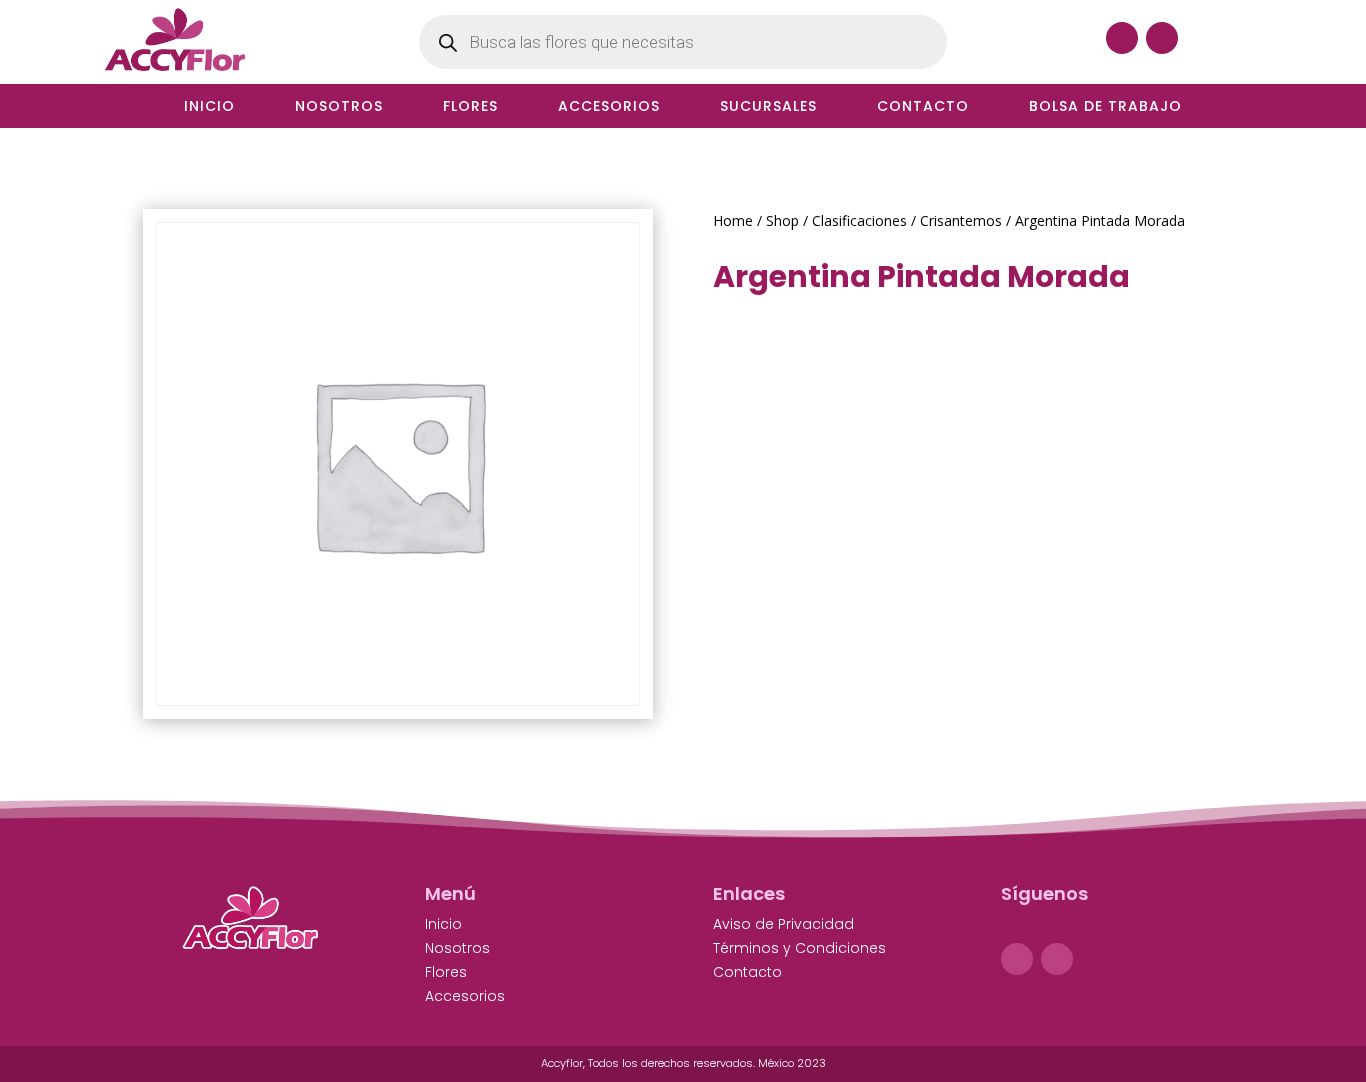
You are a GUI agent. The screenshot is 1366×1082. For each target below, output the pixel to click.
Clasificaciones (859, 220)
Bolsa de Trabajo (1105, 107)
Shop (782, 220)
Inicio (209, 107)
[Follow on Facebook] (1122, 38)
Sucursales (768, 107)
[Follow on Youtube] (1162, 38)
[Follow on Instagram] (1057, 959)
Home (733, 220)
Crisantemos (961, 220)
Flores (470, 107)
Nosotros (339, 107)
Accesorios (609, 107)
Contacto (923, 107)
